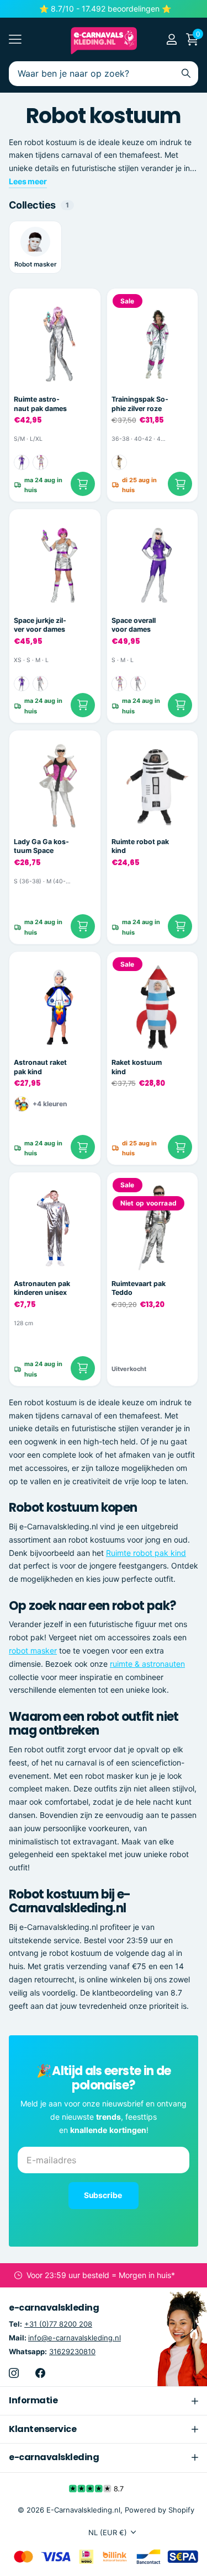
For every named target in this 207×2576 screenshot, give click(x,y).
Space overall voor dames (134, 625)
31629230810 (72, 2351)
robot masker (33, 1650)
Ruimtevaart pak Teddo (139, 1288)
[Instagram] (14, 2373)
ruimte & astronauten (147, 1664)
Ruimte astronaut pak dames (40, 404)
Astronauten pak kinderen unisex (42, 1288)
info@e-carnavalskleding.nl (75, 2338)
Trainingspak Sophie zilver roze (140, 404)
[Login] (171, 39)
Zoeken (186, 74)
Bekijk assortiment (15, 39)
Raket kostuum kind (137, 1067)
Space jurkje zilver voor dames (40, 625)
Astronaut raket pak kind (40, 1067)
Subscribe (104, 2195)
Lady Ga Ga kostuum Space (41, 846)
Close (104, 2401)
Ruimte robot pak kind (140, 846)
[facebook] (40, 2373)
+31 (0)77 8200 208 (58, 2324)
